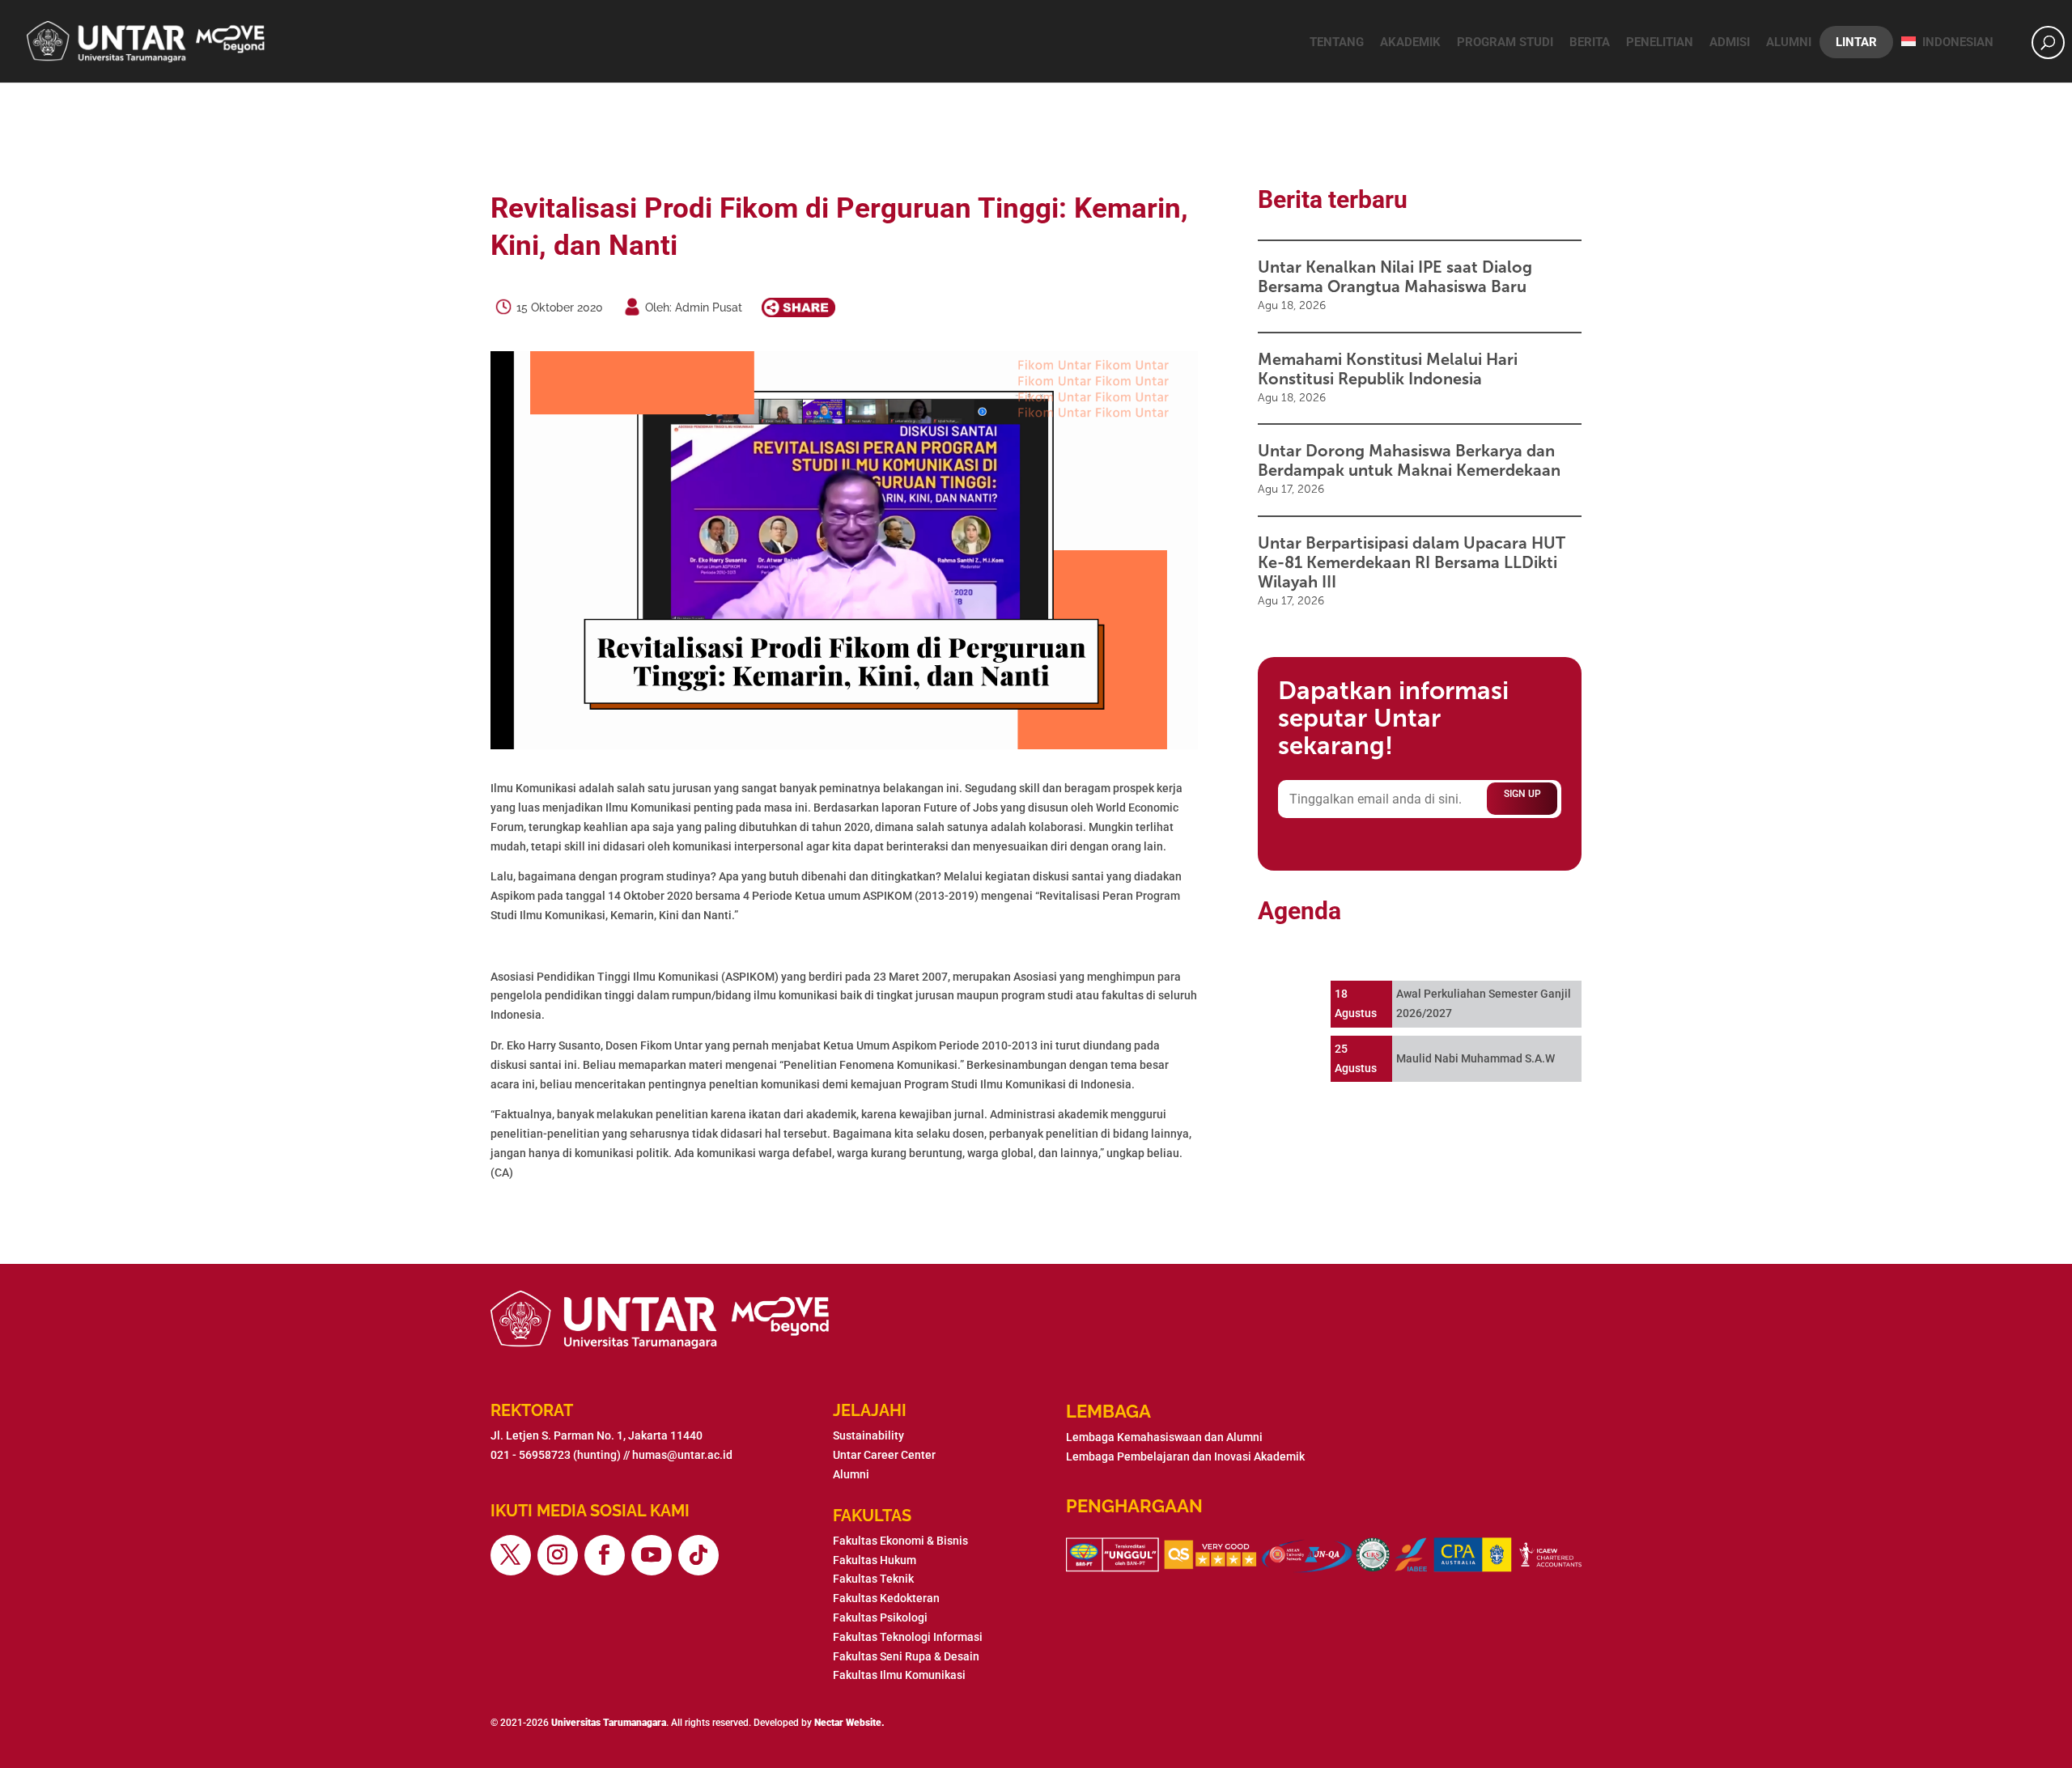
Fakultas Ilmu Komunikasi (899, 1675)
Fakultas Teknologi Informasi (908, 1637)
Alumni (1789, 42)
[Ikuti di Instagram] (558, 1555)
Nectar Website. (849, 1723)
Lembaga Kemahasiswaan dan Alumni (1164, 1437)
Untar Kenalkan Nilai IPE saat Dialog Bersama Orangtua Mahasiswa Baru (1395, 277)
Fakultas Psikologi (880, 1617)
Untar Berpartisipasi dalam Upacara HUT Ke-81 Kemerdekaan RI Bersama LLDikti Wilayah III (1412, 562)
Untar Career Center (884, 1455)
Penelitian (1660, 42)
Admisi (1730, 42)
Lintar (1856, 42)
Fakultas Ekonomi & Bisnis (900, 1541)
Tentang (1337, 42)
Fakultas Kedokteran (886, 1598)
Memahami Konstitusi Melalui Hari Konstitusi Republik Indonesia (1388, 369)
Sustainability (868, 1435)
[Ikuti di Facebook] (605, 1555)
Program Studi (1505, 42)
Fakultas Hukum (875, 1560)
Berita (1590, 42)
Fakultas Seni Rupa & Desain (906, 1656)
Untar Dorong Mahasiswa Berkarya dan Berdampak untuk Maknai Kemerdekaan (1409, 460)
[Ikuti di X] (511, 1555)
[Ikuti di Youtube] (652, 1555)
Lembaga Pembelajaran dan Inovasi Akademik (1185, 1456)
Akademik (1410, 42)
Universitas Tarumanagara (609, 1723)
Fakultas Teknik (873, 1579)
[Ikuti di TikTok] (698, 1555)
